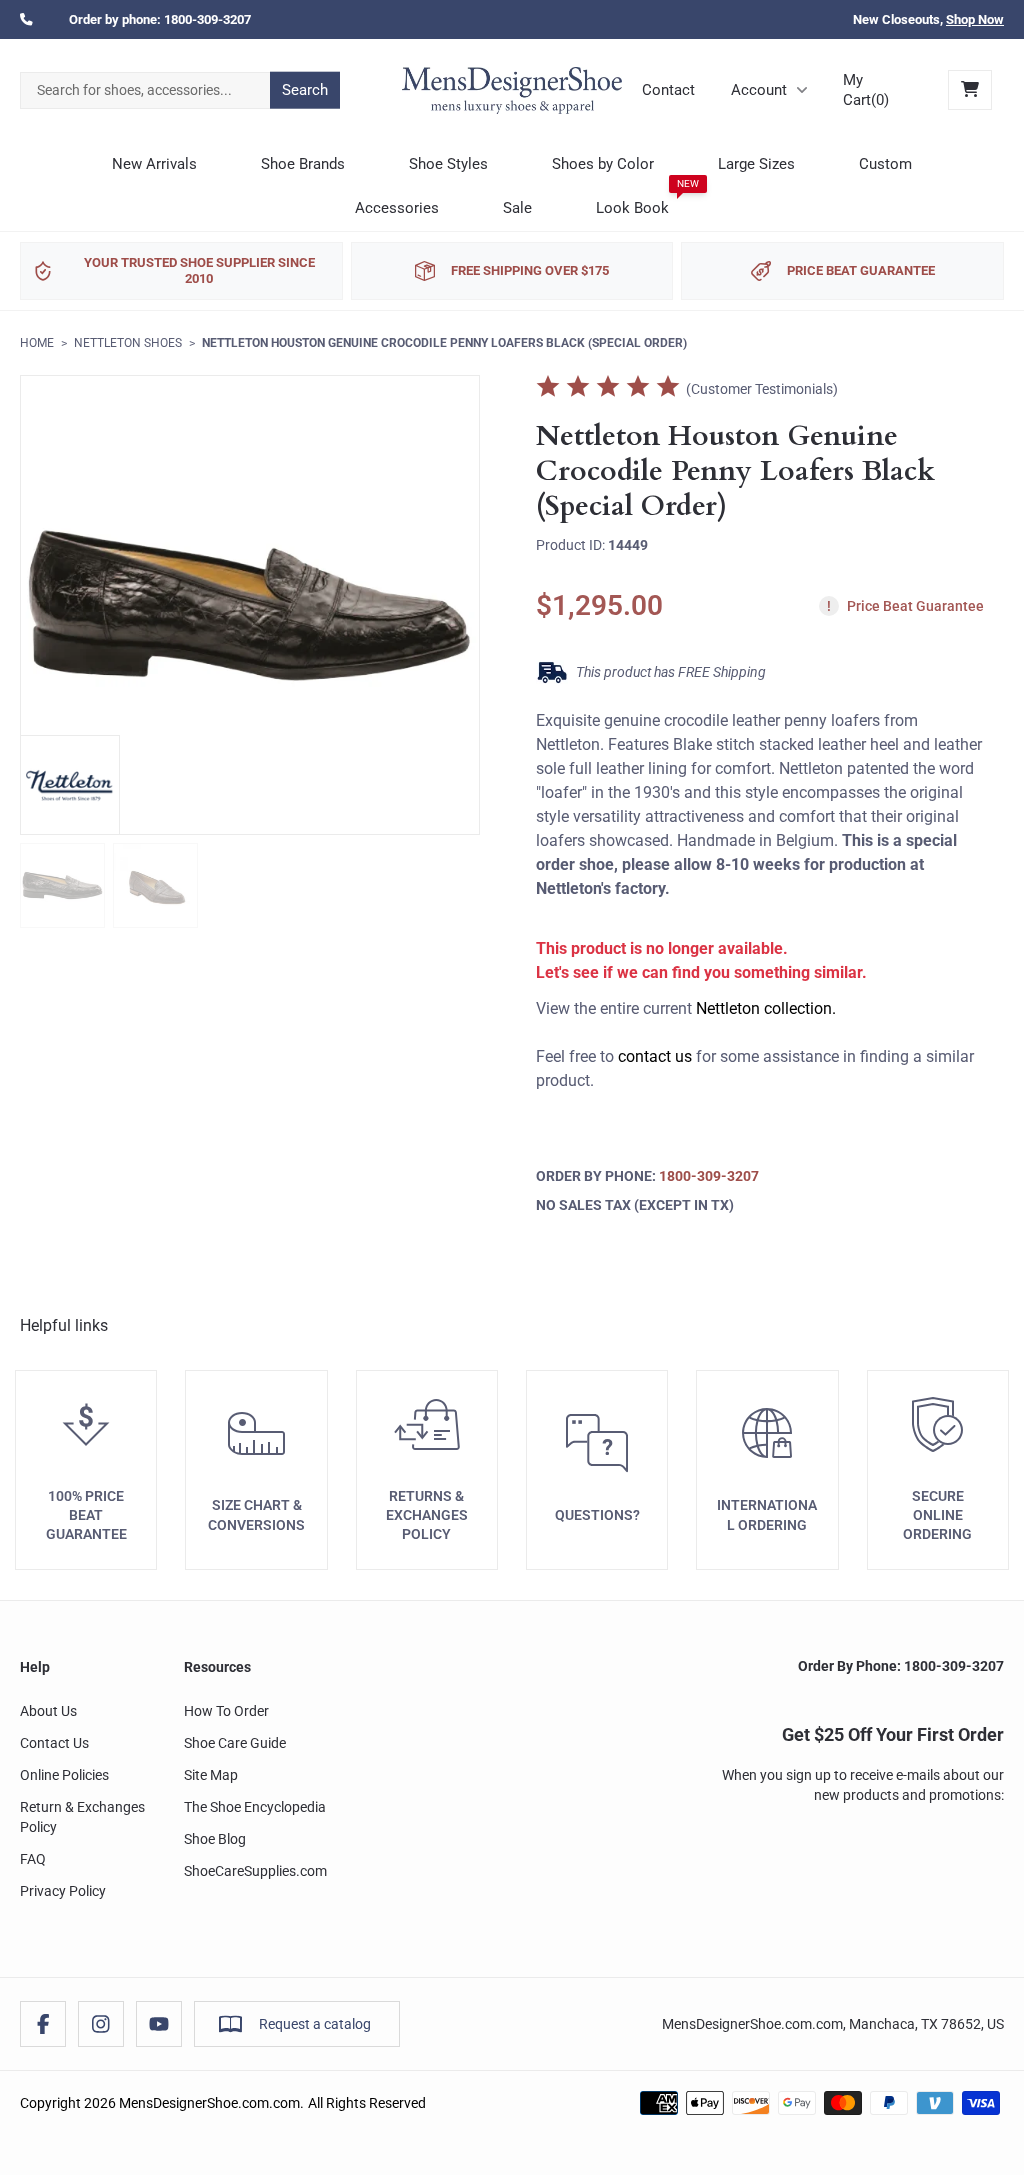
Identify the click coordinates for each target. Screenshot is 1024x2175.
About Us (48, 1711)
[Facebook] (43, 2024)
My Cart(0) (866, 90)
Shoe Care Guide (235, 1743)
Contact (668, 90)
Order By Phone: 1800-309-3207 (901, 1666)
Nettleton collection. (766, 1008)
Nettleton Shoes (128, 343)
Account (759, 90)
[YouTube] (159, 2024)
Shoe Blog (215, 1839)
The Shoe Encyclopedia (255, 1807)
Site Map (211, 1775)
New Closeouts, (928, 19)
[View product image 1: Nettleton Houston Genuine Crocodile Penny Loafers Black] (62, 885)
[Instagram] (101, 2024)
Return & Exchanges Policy (82, 1817)
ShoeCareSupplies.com (255, 1871)
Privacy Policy (63, 1891)
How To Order (226, 1711)
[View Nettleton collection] (70, 785)
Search (305, 90)
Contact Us (54, 1743)
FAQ (33, 1859)
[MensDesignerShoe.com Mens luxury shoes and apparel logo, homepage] (512, 90)
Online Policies (64, 1775)
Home (37, 343)
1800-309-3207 (207, 19)
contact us (655, 1056)
